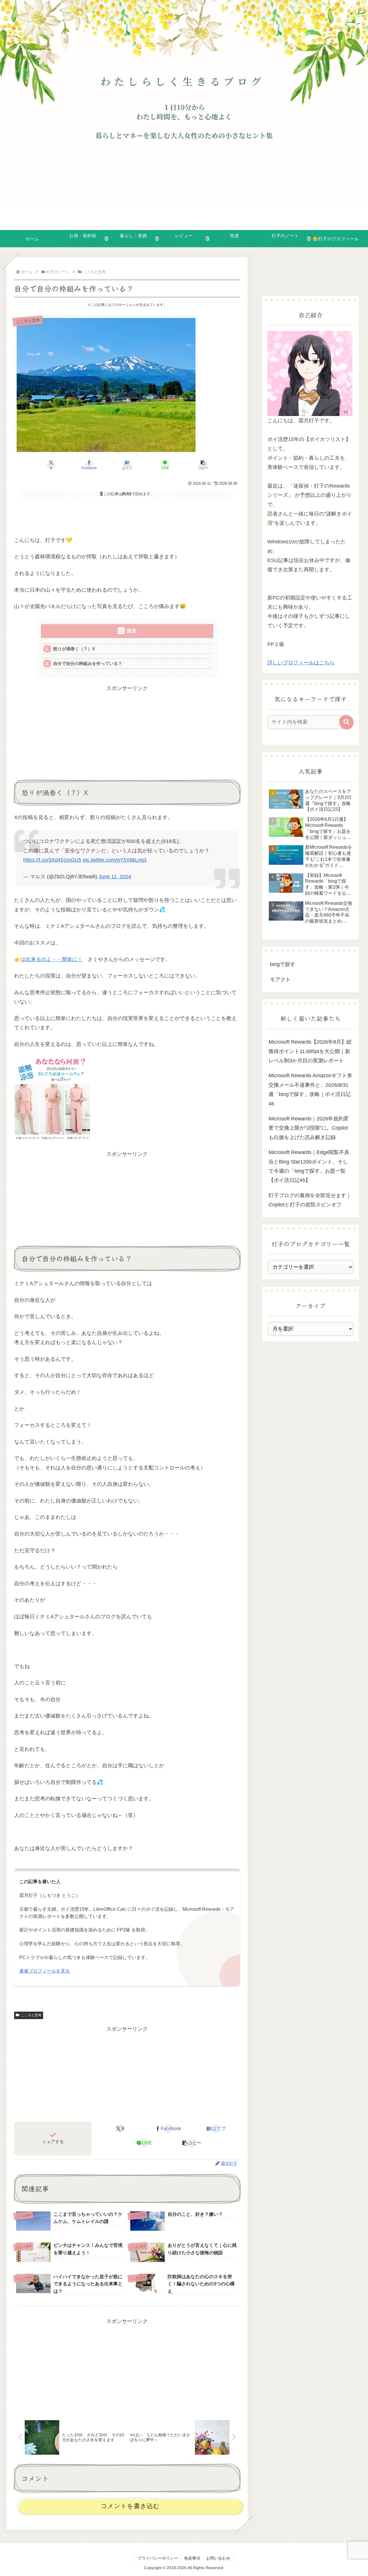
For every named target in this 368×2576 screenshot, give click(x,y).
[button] (203, 465)
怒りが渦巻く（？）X (74, 649)
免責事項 (192, 2558)
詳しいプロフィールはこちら (301, 663)
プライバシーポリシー (158, 2558)
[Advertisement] (127, 515)
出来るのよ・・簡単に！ (54, 959)
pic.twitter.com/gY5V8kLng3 (115, 860)
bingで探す (283, 964)
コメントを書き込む (130, 2506)
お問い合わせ (218, 2558)
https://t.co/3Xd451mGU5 (52, 860)
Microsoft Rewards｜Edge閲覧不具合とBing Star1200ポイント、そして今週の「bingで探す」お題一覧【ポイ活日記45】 (309, 1166)
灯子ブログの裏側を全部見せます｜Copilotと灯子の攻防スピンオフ (310, 1200)
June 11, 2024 (115, 877)
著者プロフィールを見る (45, 1971)
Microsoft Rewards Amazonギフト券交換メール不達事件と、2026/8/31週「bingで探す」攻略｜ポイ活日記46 (310, 1089)
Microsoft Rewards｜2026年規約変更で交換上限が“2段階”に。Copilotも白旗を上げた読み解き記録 (309, 1128)
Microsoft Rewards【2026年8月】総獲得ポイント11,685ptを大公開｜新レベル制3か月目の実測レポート (310, 1051)
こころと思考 (31, 2015)
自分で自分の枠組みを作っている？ (88, 663)
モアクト (280, 980)
